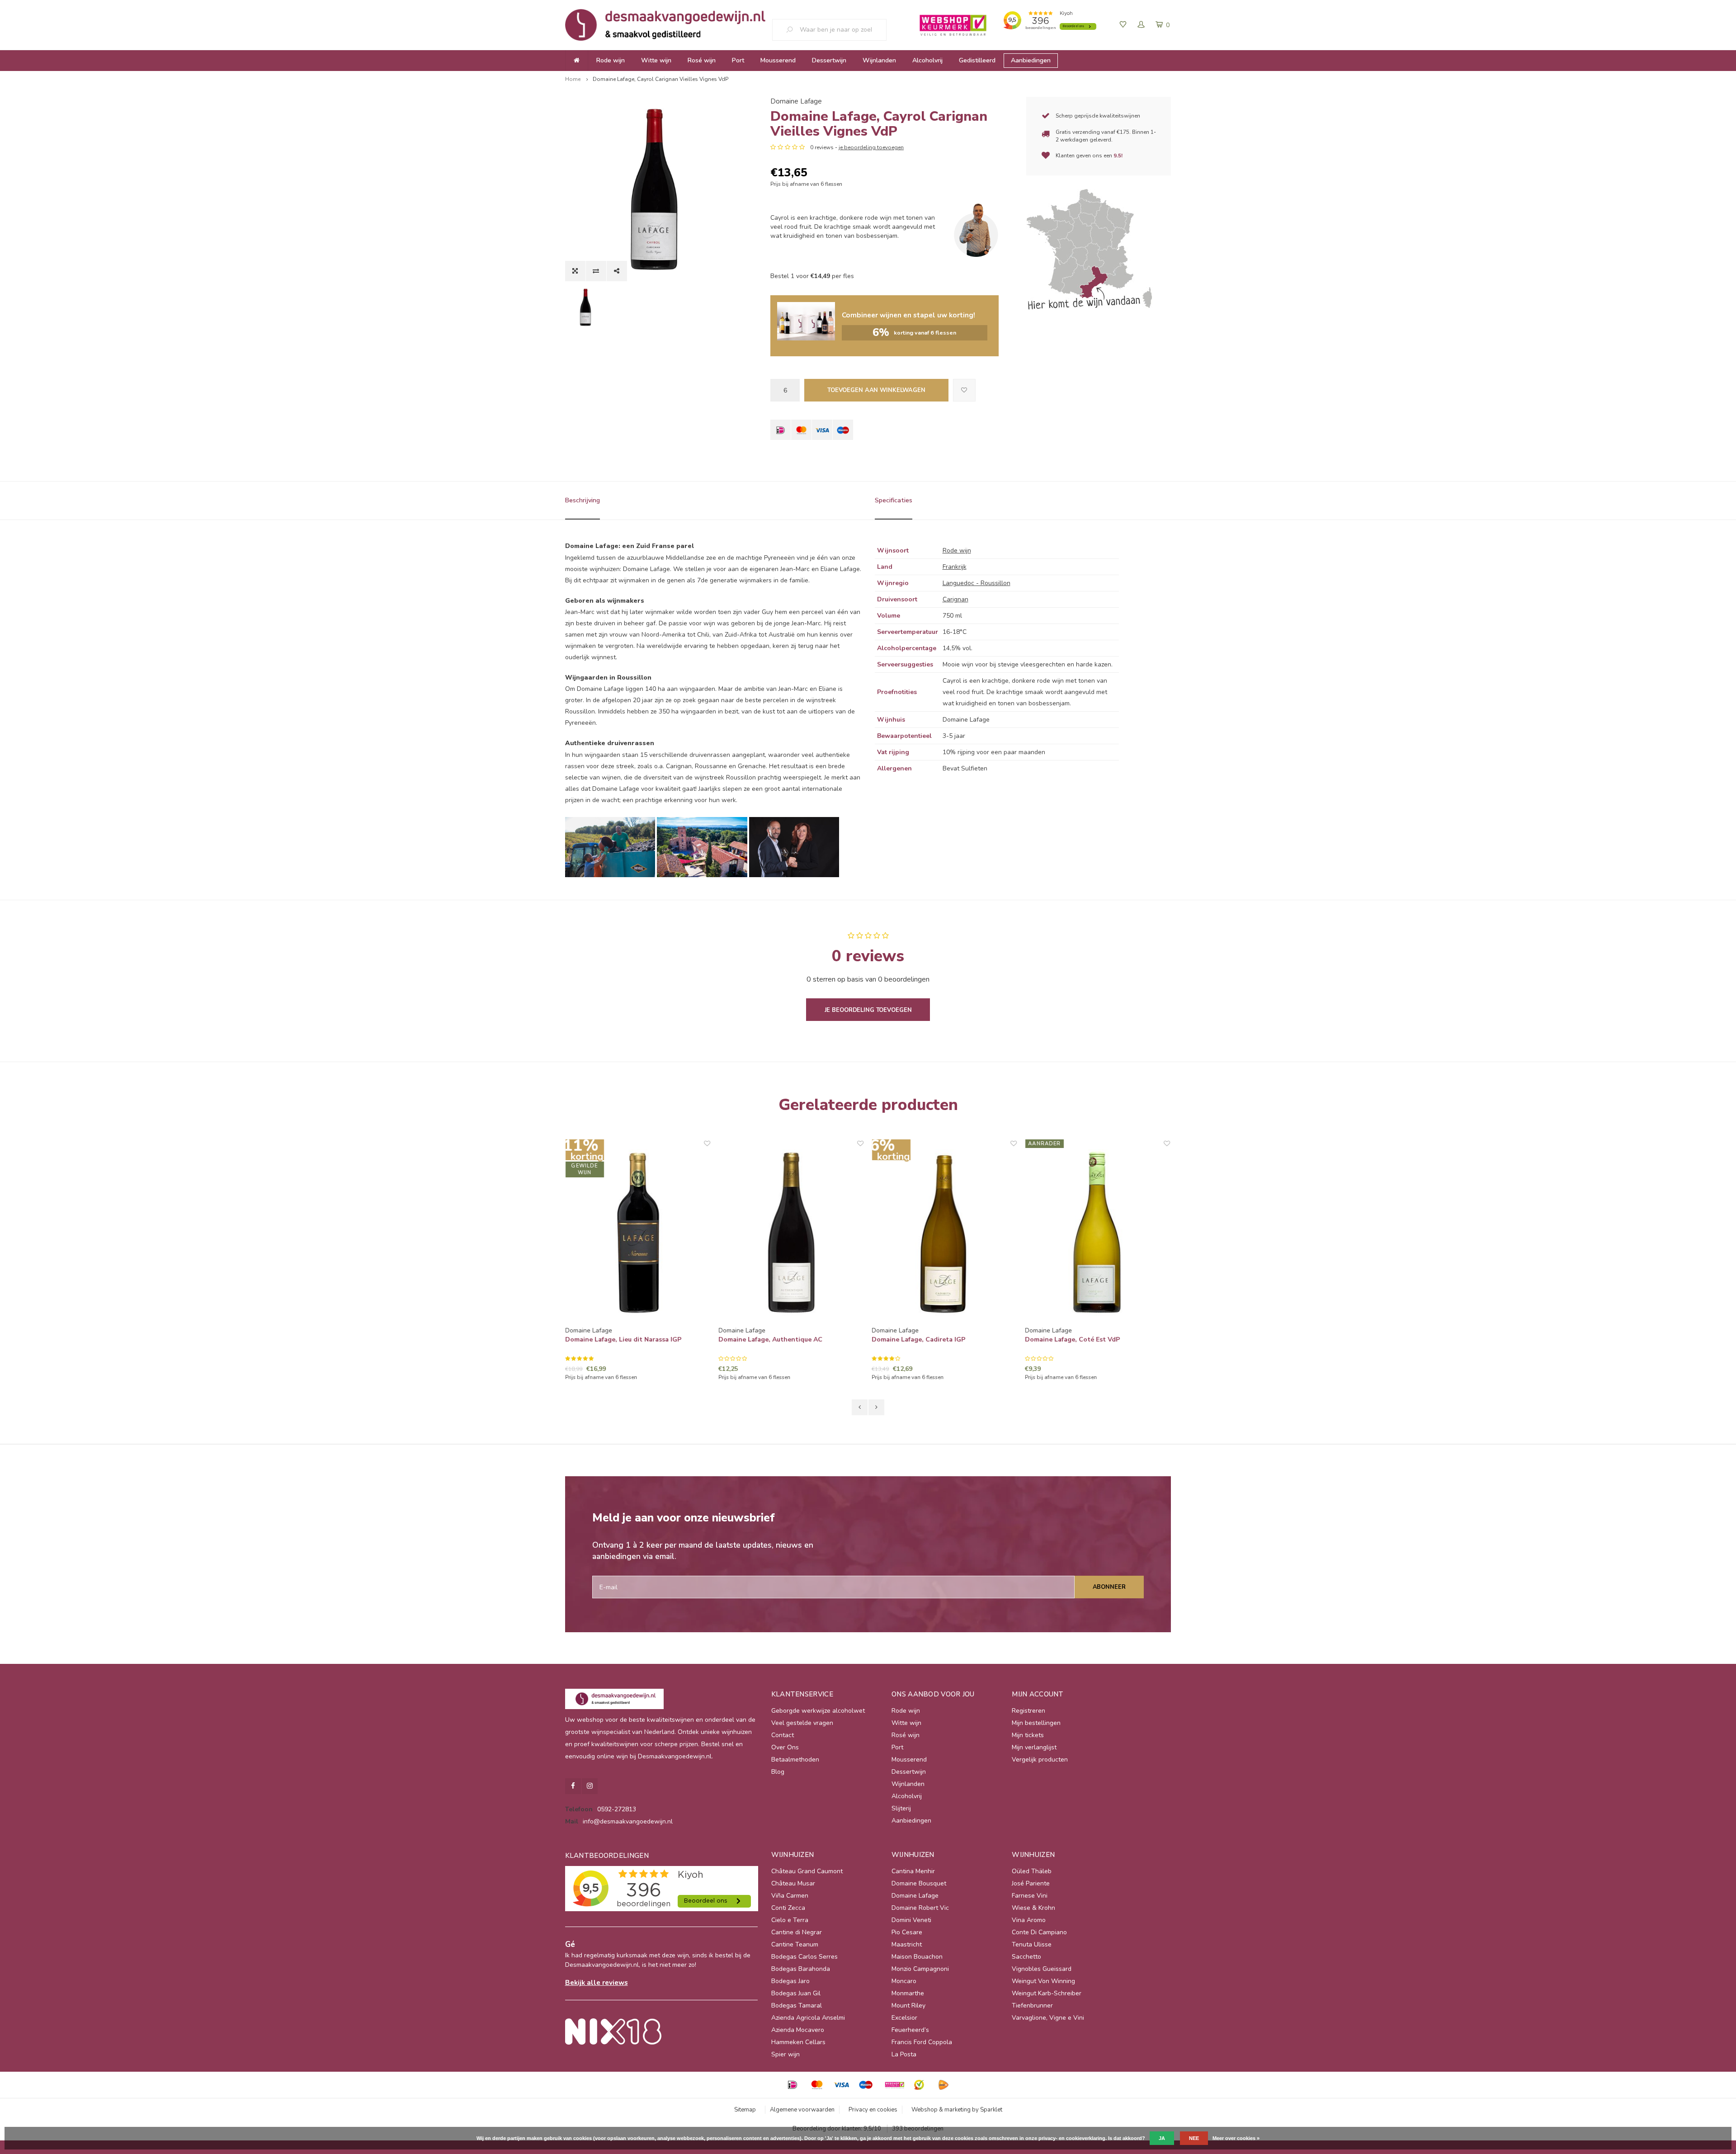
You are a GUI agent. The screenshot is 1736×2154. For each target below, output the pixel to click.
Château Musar (793, 1883)
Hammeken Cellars (798, 2042)
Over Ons (785, 1747)
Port (738, 60)
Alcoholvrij (927, 60)
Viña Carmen (790, 1896)
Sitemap (745, 2110)
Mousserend (778, 60)
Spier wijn (785, 2054)
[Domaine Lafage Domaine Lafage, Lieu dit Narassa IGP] (638, 1233)
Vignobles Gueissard (1042, 1969)
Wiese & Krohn (1033, 1908)
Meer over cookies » (1236, 2138)
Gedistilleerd (977, 60)
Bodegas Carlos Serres (804, 1957)
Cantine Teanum (795, 1944)
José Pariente (1031, 1883)
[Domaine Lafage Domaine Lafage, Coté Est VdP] (1098, 1233)
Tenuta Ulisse (1032, 1944)
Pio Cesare (907, 1932)
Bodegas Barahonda (801, 1969)
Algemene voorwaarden (802, 2110)
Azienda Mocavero (798, 2030)
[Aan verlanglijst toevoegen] (964, 390)
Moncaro (904, 1981)
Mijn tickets (1028, 1735)
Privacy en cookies (873, 2110)
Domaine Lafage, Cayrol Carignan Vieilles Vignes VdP (660, 79)
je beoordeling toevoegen (871, 147)
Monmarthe (908, 1993)
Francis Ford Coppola (922, 2042)
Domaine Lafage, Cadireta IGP (919, 1339)
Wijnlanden (879, 60)
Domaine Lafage (796, 101)
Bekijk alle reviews (597, 1982)
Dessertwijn (829, 60)
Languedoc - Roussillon (976, 583)
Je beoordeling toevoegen (868, 1010)
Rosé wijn (702, 60)
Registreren (1028, 1711)
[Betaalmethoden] (781, 430)
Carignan (955, 599)
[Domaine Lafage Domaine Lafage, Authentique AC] (791, 1233)
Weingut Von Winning (1043, 1981)
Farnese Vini (1030, 1896)
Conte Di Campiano (1039, 1932)
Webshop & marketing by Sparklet (957, 2110)
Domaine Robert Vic (920, 1908)
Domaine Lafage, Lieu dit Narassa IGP (624, 1339)
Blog (778, 1772)
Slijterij (901, 1808)
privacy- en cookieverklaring (1072, 2138)
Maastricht (907, 1944)
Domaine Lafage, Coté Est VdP (1073, 1339)
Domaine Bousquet (919, 1883)
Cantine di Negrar (797, 1932)
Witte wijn (656, 60)
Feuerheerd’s (910, 2030)
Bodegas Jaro (790, 1981)
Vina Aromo (1029, 1920)
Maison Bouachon (917, 1957)
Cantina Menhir (913, 1871)
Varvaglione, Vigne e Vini (1048, 2018)
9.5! (1118, 156)
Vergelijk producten (1040, 1760)
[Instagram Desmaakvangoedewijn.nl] (590, 1786)
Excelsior (904, 2018)
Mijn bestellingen (1036, 1723)
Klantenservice (802, 1694)
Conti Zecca (788, 1908)
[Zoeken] (793, 30)
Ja (1162, 2138)
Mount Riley (908, 2005)
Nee (1194, 2138)
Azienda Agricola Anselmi (808, 2018)
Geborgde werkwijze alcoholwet (818, 1711)
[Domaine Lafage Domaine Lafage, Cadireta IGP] (945, 1233)
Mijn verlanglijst (1034, 1747)
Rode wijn (611, 60)
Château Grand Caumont (807, 1871)
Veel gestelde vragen (802, 1723)
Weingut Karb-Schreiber (1047, 1993)
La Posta (904, 2054)
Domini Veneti (911, 1920)
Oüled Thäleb (1032, 1871)
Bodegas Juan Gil (796, 1993)
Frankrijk (955, 567)
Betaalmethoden (795, 1760)
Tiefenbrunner (1032, 2005)
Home (573, 79)
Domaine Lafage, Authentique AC (771, 1339)
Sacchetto (1026, 1957)
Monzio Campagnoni (920, 1969)
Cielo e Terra (790, 1920)
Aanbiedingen (1031, 60)
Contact (783, 1735)
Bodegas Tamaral (797, 2005)
